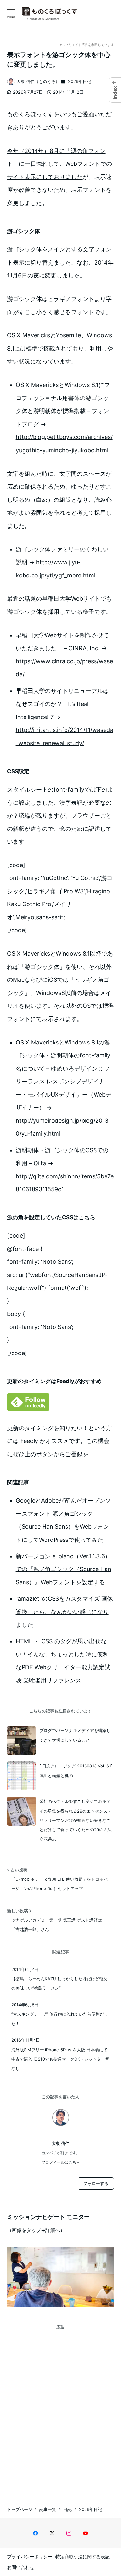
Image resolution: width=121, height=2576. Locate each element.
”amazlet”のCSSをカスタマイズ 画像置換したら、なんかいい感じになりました (64, 1612)
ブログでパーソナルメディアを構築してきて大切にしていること (75, 1735)
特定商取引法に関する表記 (83, 2557)
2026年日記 (80, 81)
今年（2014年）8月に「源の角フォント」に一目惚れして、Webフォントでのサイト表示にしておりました (60, 164)
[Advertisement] (60, 2412)
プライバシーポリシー (30, 2557)
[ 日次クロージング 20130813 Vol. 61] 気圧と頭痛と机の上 (76, 1770)
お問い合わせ (21, 2567)
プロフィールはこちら (61, 2162)
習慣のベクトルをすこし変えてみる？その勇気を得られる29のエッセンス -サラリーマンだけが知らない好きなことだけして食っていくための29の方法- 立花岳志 (76, 1820)
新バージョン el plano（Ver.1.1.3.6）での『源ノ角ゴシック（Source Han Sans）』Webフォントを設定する (64, 1569)
